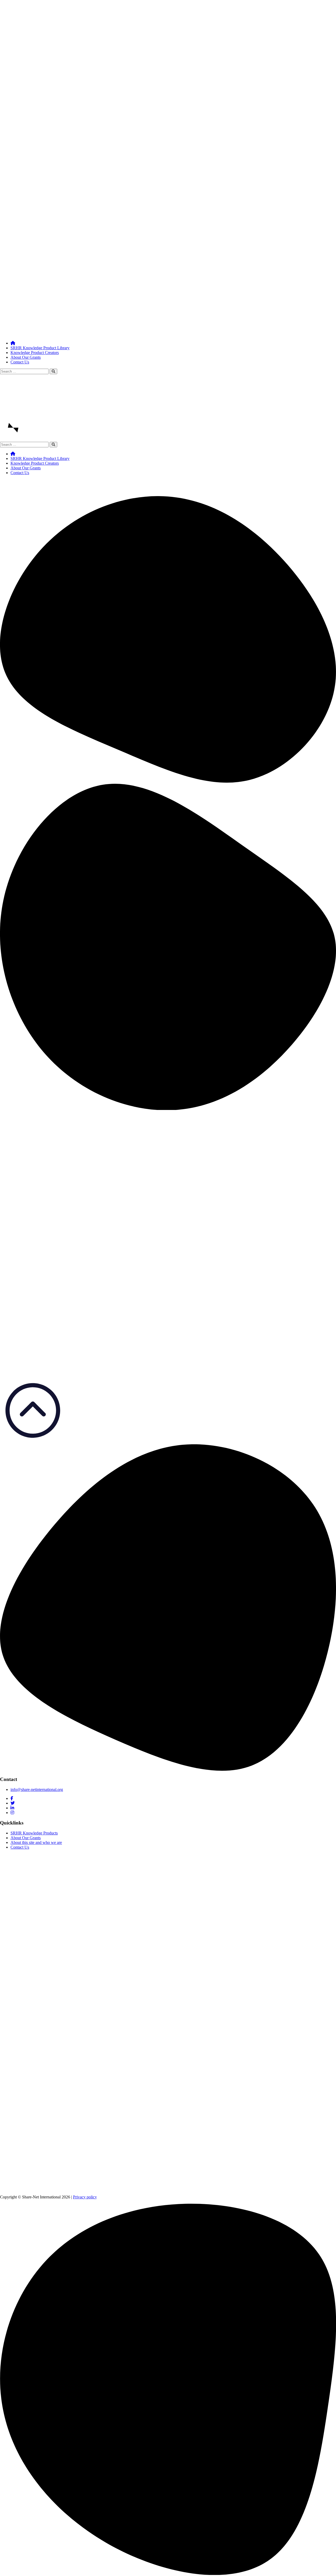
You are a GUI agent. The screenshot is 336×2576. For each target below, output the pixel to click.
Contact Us (20, 362)
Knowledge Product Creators (35, 353)
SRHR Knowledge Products (34, 1833)
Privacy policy (85, 2197)
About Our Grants (26, 357)
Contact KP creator (26, 1110)
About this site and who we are (36, 1842)
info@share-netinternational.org (37, 1789)
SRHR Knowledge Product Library (40, 348)
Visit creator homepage (30, 1105)
